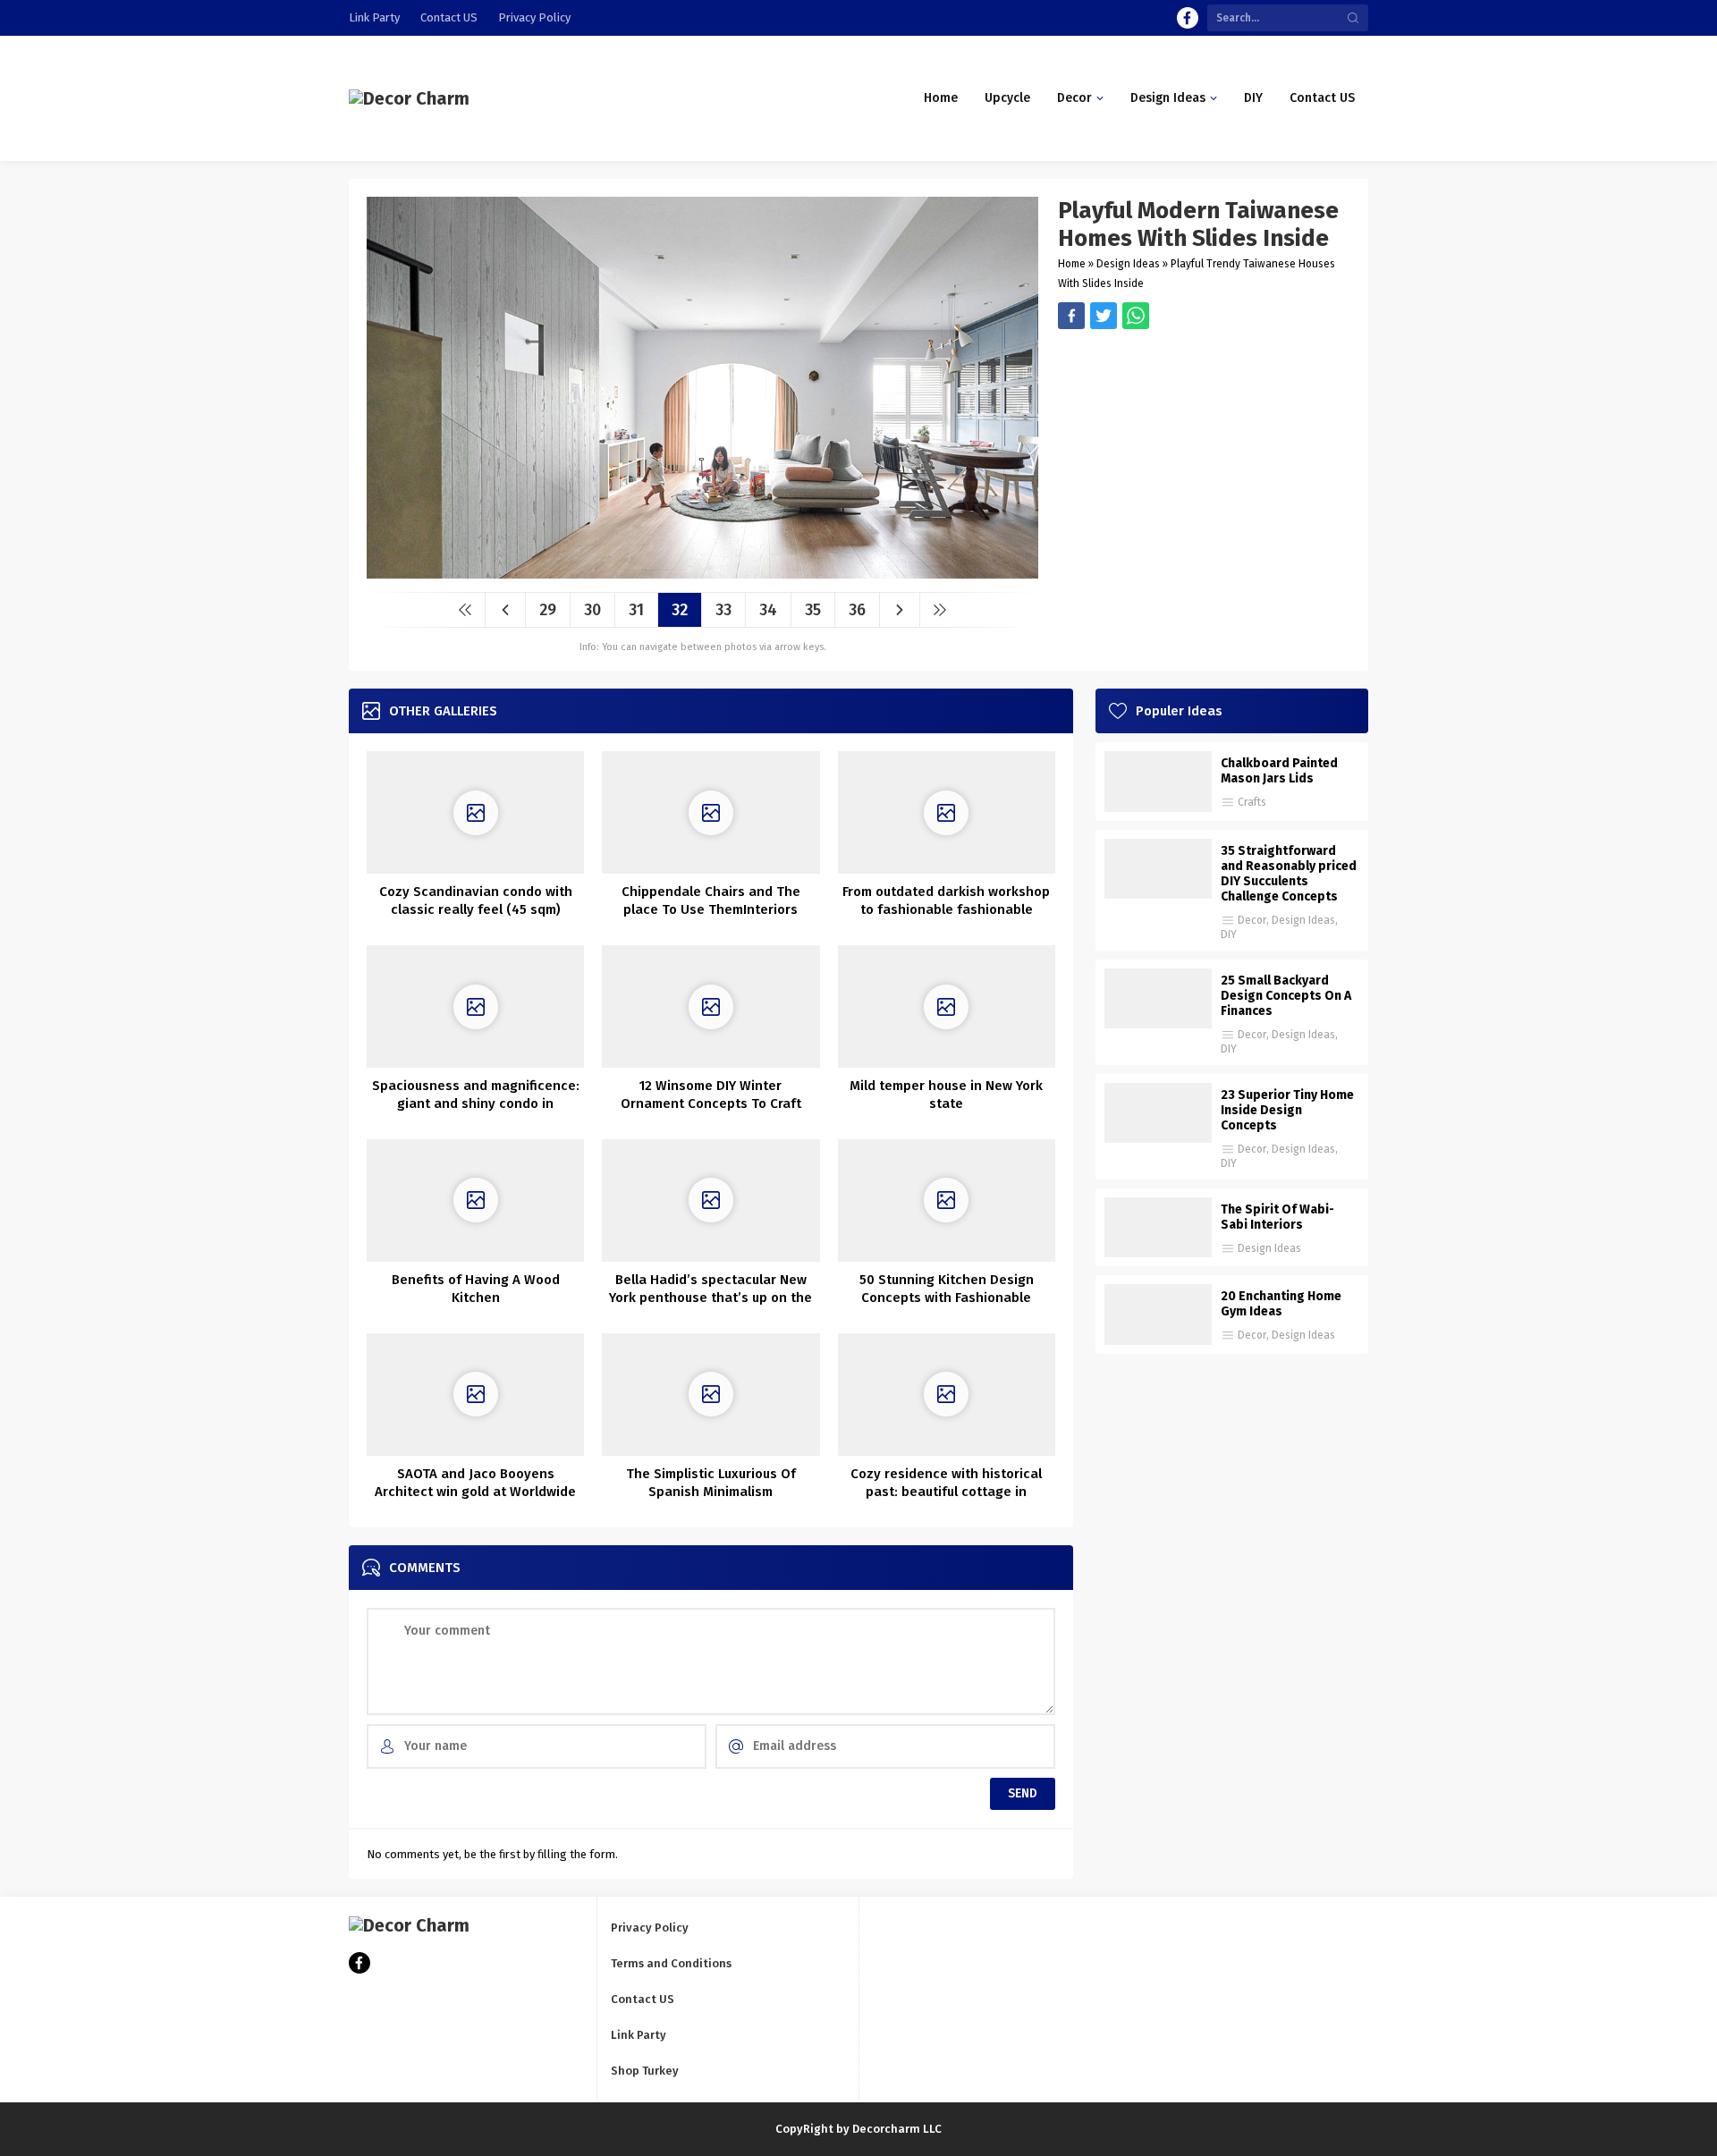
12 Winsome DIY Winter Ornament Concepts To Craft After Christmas (711, 1103)
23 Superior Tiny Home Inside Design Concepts (1287, 1110)
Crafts (1252, 802)
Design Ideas (1128, 264)
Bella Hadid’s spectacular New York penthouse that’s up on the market (710, 1298)
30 (592, 610)
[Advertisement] (1204, 454)
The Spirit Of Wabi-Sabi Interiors (1277, 1217)
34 (768, 610)
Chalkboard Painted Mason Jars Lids (1279, 771)
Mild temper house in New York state (946, 1095)
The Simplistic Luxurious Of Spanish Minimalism (711, 1483)
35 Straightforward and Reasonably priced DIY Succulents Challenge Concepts (1289, 874)
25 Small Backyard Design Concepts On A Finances (1286, 996)
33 (723, 610)
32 (680, 610)
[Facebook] (1188, 18)
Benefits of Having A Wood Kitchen (476, 1289)
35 (813, 610)
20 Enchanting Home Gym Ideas (1281, 1304)
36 (857, 610)
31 (636, 610)
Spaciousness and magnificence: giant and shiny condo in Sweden (476, 1103)
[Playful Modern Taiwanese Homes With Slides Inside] (702, 572)
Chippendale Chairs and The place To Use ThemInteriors (711, 900)
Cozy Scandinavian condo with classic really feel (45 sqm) (476, 900)
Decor (1252, 920)
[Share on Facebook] (1071, 316)
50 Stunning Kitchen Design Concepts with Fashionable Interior (947, 1298)
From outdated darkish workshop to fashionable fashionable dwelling (946, 909)
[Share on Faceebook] (1104, 316)
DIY (1229, 934)
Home (1072, 264)
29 (548, 610)
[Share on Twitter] (1136, 316)
